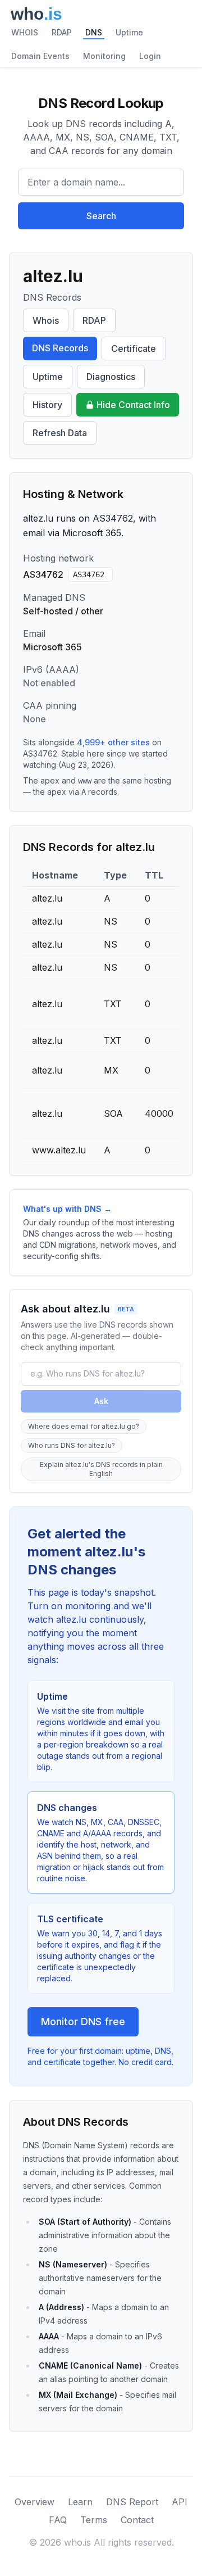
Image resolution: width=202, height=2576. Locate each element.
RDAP (62, 32)
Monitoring (104, 56)
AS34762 (89, 574)
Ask (101, 1401)
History (47, 405)
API (180, 2502)
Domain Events (40, 56)
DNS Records (60, 348)
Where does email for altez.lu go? (84, 1426)
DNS (94, 32)
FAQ (58, 2520)
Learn (80, 2502)
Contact (137, 2520)
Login (150, 56)
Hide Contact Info (133, 405)
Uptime (129, 32)
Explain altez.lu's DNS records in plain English (101, 1469)
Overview (35, 2502)
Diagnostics (111, 377)
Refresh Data (60, 433)
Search (101, 216)
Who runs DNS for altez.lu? (72, 1445)
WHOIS (25, 32)
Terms (94, 2520)
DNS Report (132, 2502)
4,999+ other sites (113, 742)
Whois (46, 320)
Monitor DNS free (83, 2022)
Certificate (134, 348)
